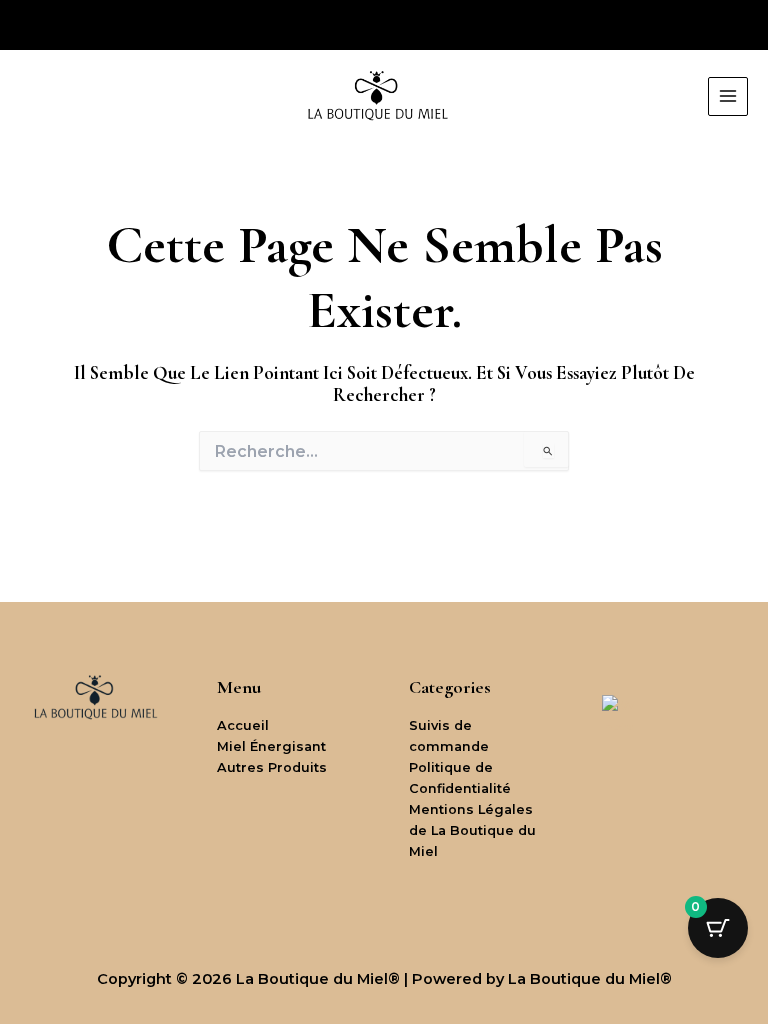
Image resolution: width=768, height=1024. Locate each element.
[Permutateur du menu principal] (728, 97)
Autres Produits (272, 767)
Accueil (243, 725)
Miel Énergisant (271, 746)
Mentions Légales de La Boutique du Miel (472, 830)
